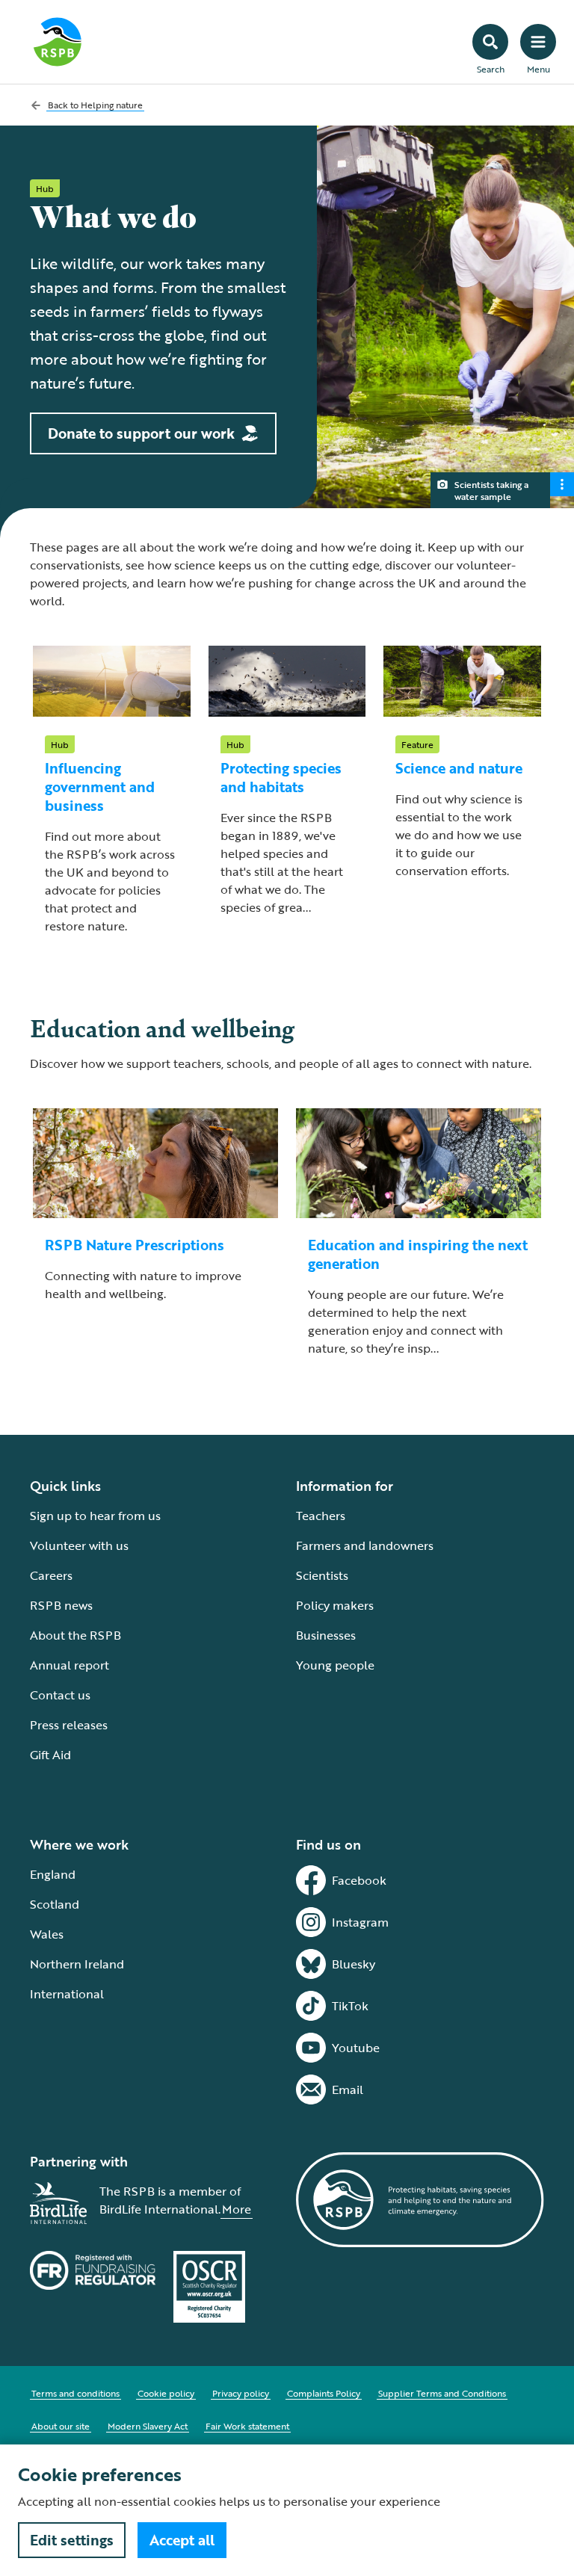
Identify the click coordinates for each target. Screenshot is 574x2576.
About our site (61, 2426)
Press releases (69, 1725)
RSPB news (61, 1605)
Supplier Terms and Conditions (442, 2393)
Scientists (322, 1575)
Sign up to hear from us (95, 1516)
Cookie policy (166, 2393)
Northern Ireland (77, 1964)
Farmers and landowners (365, 1545)
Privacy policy (241, 2393)
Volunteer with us (79, 1545)
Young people (335, 1665)
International (67, 1994)
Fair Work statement (247, 2426)
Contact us (60, 1695)
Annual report (70, 1665)
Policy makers (335, 1605)
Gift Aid (50, 1755)
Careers (51, 1575)
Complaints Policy (324, 2393)
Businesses (326, 1635)
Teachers (321, 1516)
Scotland (55, 1904)
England (53, 1874)
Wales (47, 1934)
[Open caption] (562, 484)
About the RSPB (75, 1635)
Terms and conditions (75, 2393)
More (237, 2209)
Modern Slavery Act (148, 2426)
